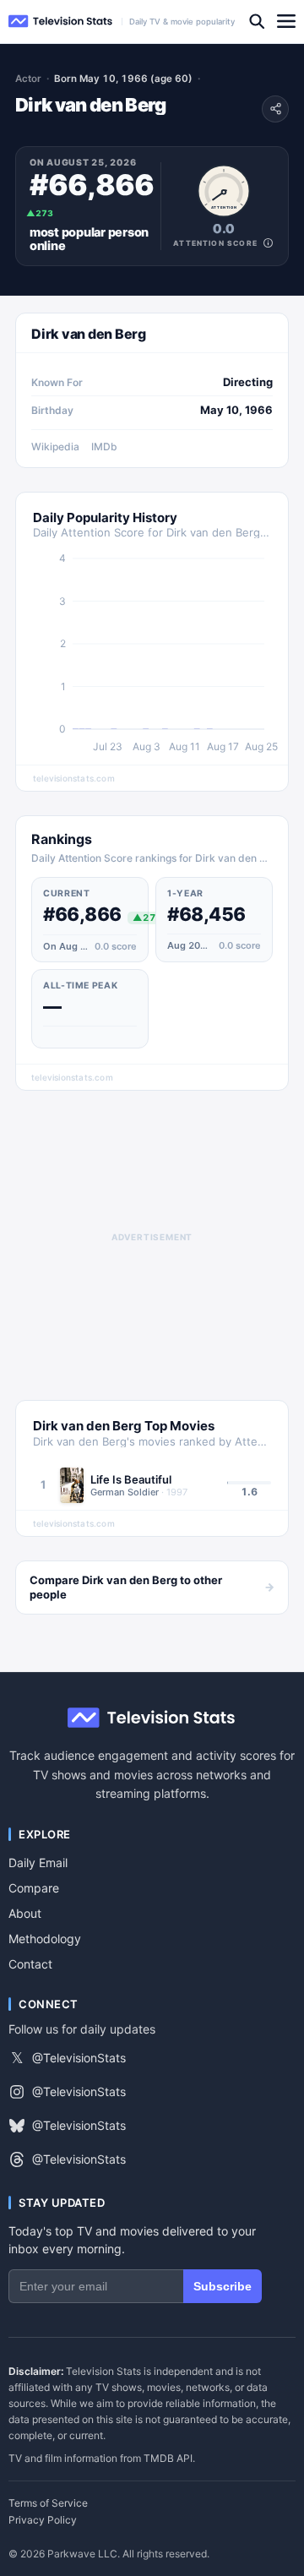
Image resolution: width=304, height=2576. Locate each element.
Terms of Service (48, 2503)
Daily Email (38, 1863)
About (25, 1913)
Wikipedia (55, 447)
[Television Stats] (61, 22)
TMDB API (168, 2458)
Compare (34, 1888)
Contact (30, 1964)
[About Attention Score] (268, 243)
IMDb (104, 447)
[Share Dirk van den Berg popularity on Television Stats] (275, 109)
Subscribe (223, 2286)
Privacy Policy (43, 2520)
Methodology (45, 1939)
